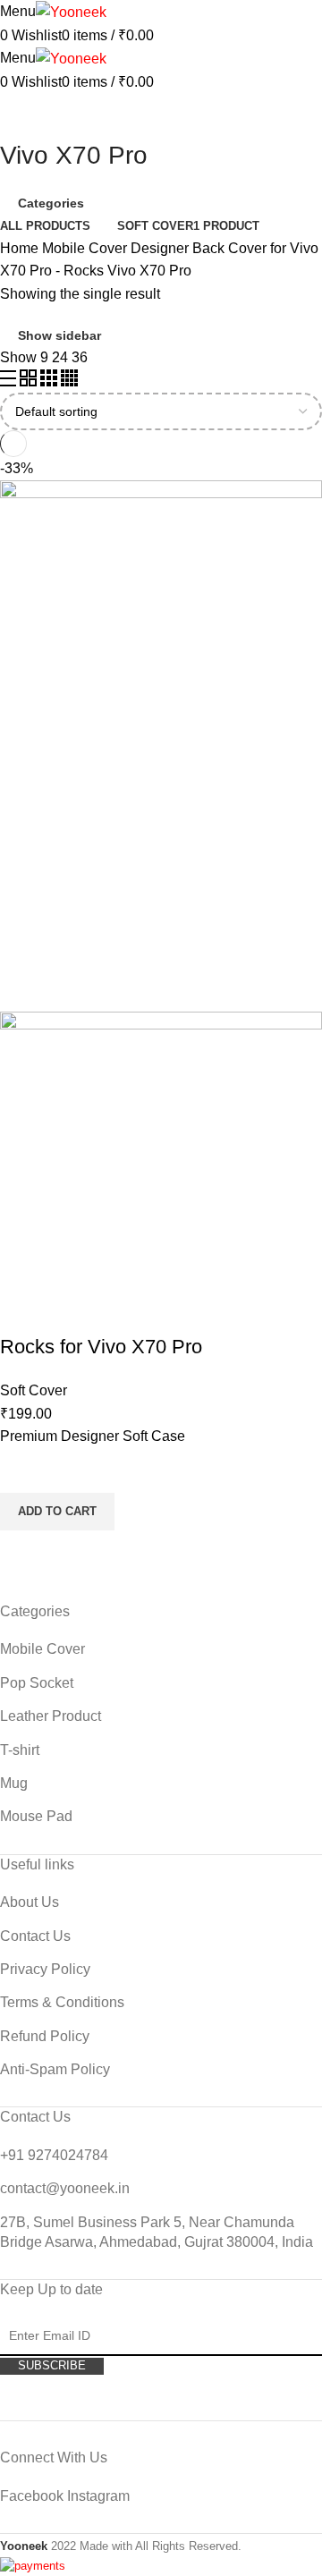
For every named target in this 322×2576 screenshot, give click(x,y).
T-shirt (20, 1750)
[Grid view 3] (51, 381)
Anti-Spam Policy (55, 2069)
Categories (51, 203)
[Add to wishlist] (22, 1470)
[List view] (10, 381)
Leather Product (51, 1716)
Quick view (22, 1553)
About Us (30, 1902)
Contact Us (35, 1936)
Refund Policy (45, 2036)
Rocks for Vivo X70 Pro (101, 1347)
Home (21, 248)
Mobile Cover (86, 248)
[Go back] (22, 115)
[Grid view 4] (69, 381)
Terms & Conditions (62, 2002)
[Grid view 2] (30, 381)
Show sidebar (59, 335)
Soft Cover (34, 1390)
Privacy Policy (45, 1969)
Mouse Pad (36, 1816)
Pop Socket (37, 1683)
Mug (14, 1783)
